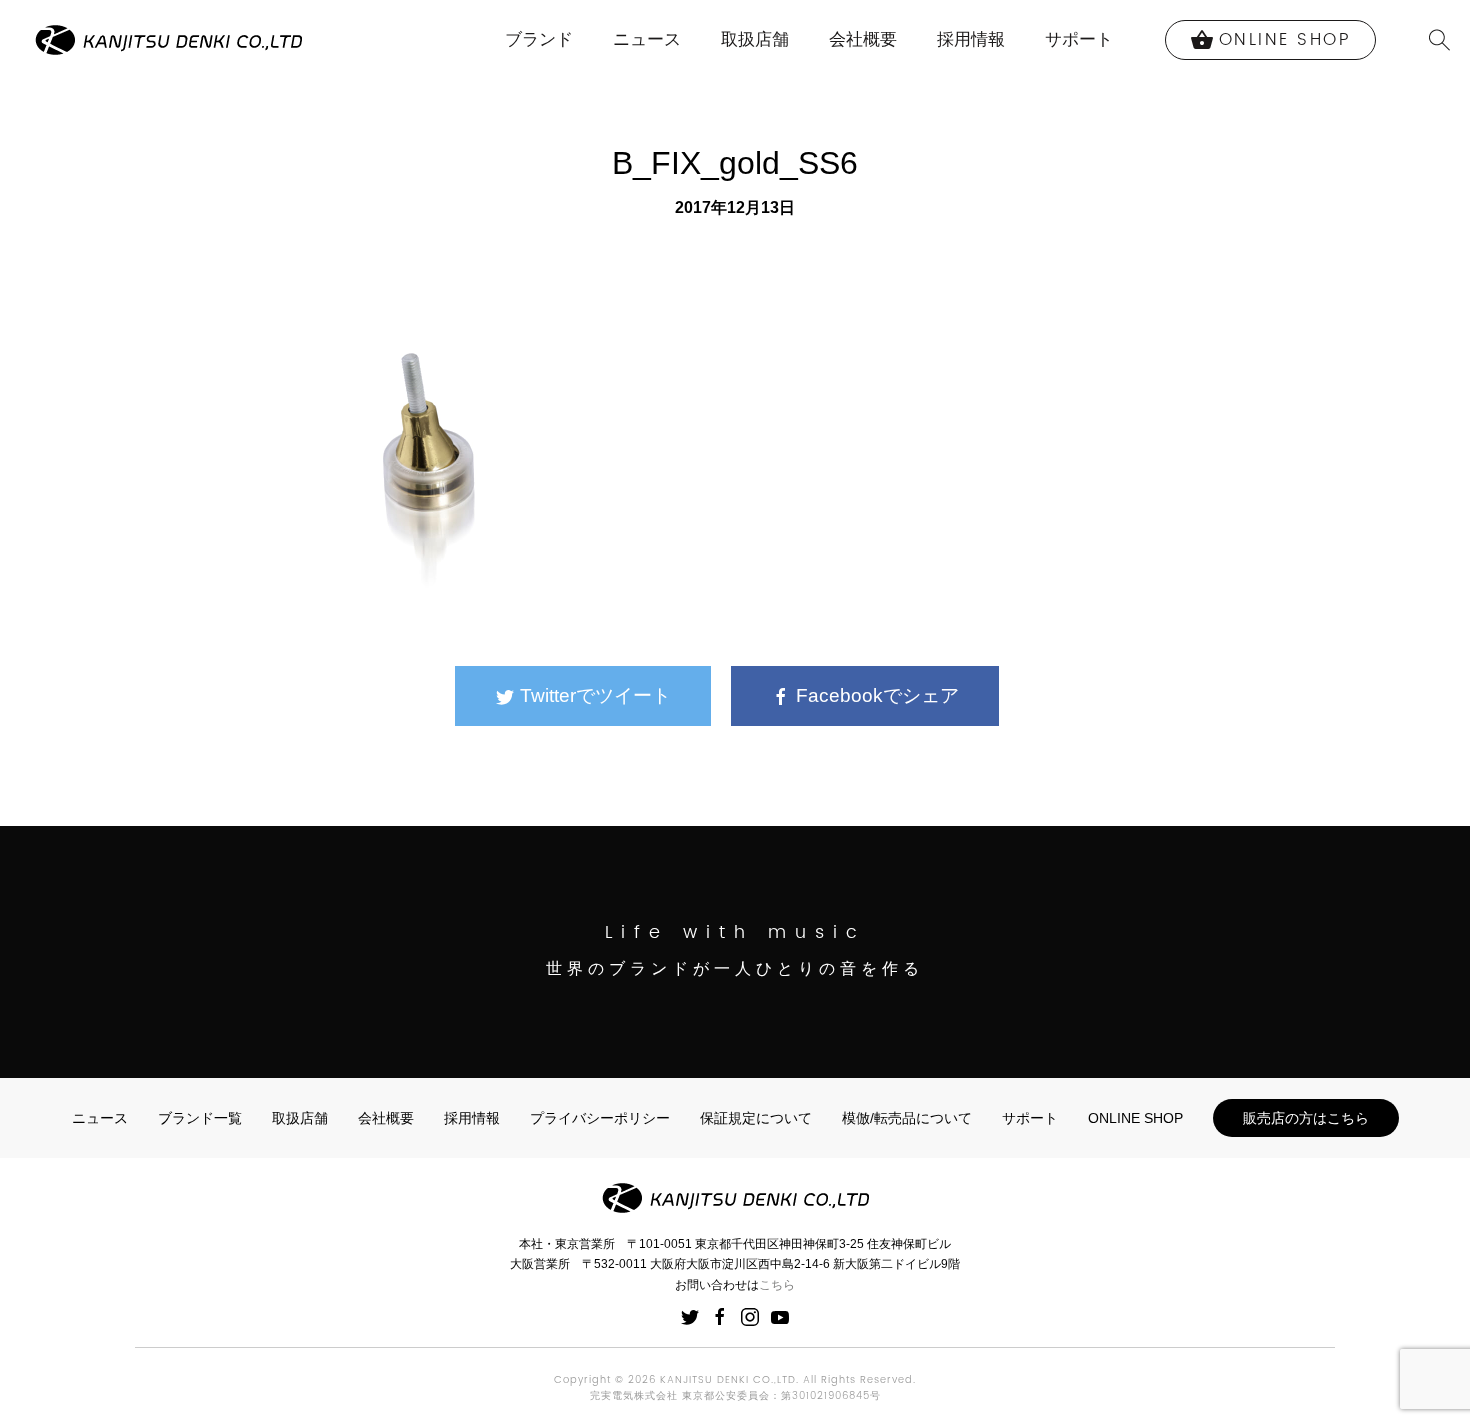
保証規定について (756, 1118)
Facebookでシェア (875, 695)
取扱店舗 (755, 39)
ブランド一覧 (200, 1118)
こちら (777, 1285)
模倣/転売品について (907, 1118)
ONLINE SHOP (1135, 1118)
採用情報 (971, 39)
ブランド (539, 39)
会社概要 (863, 39)
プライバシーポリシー (600, 1118)
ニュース (647, 39)
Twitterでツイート (593, 695)
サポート (1079, 39)
